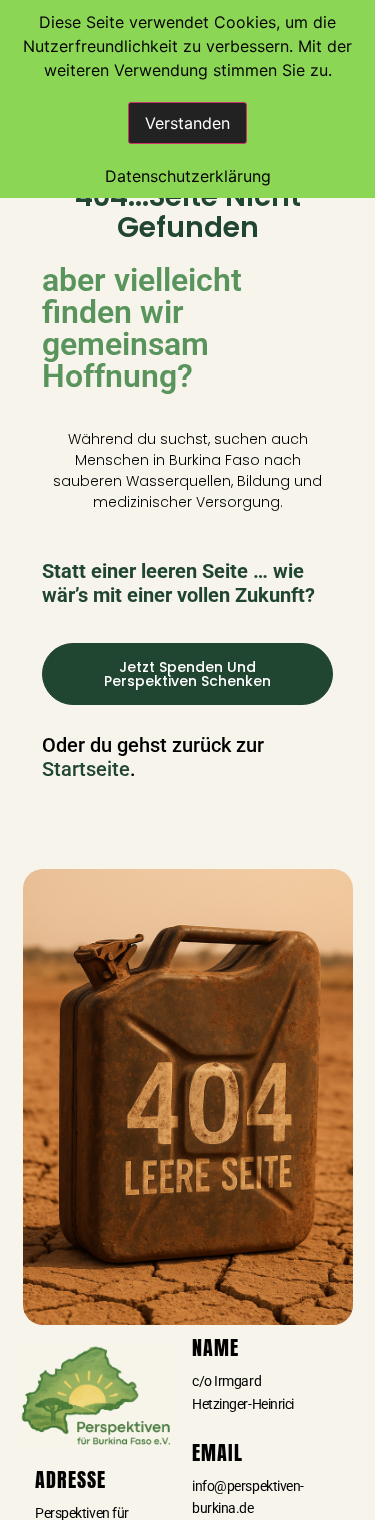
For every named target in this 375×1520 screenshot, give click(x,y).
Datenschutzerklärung (188, 176)
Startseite (86, 769)
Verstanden (187, 123)
